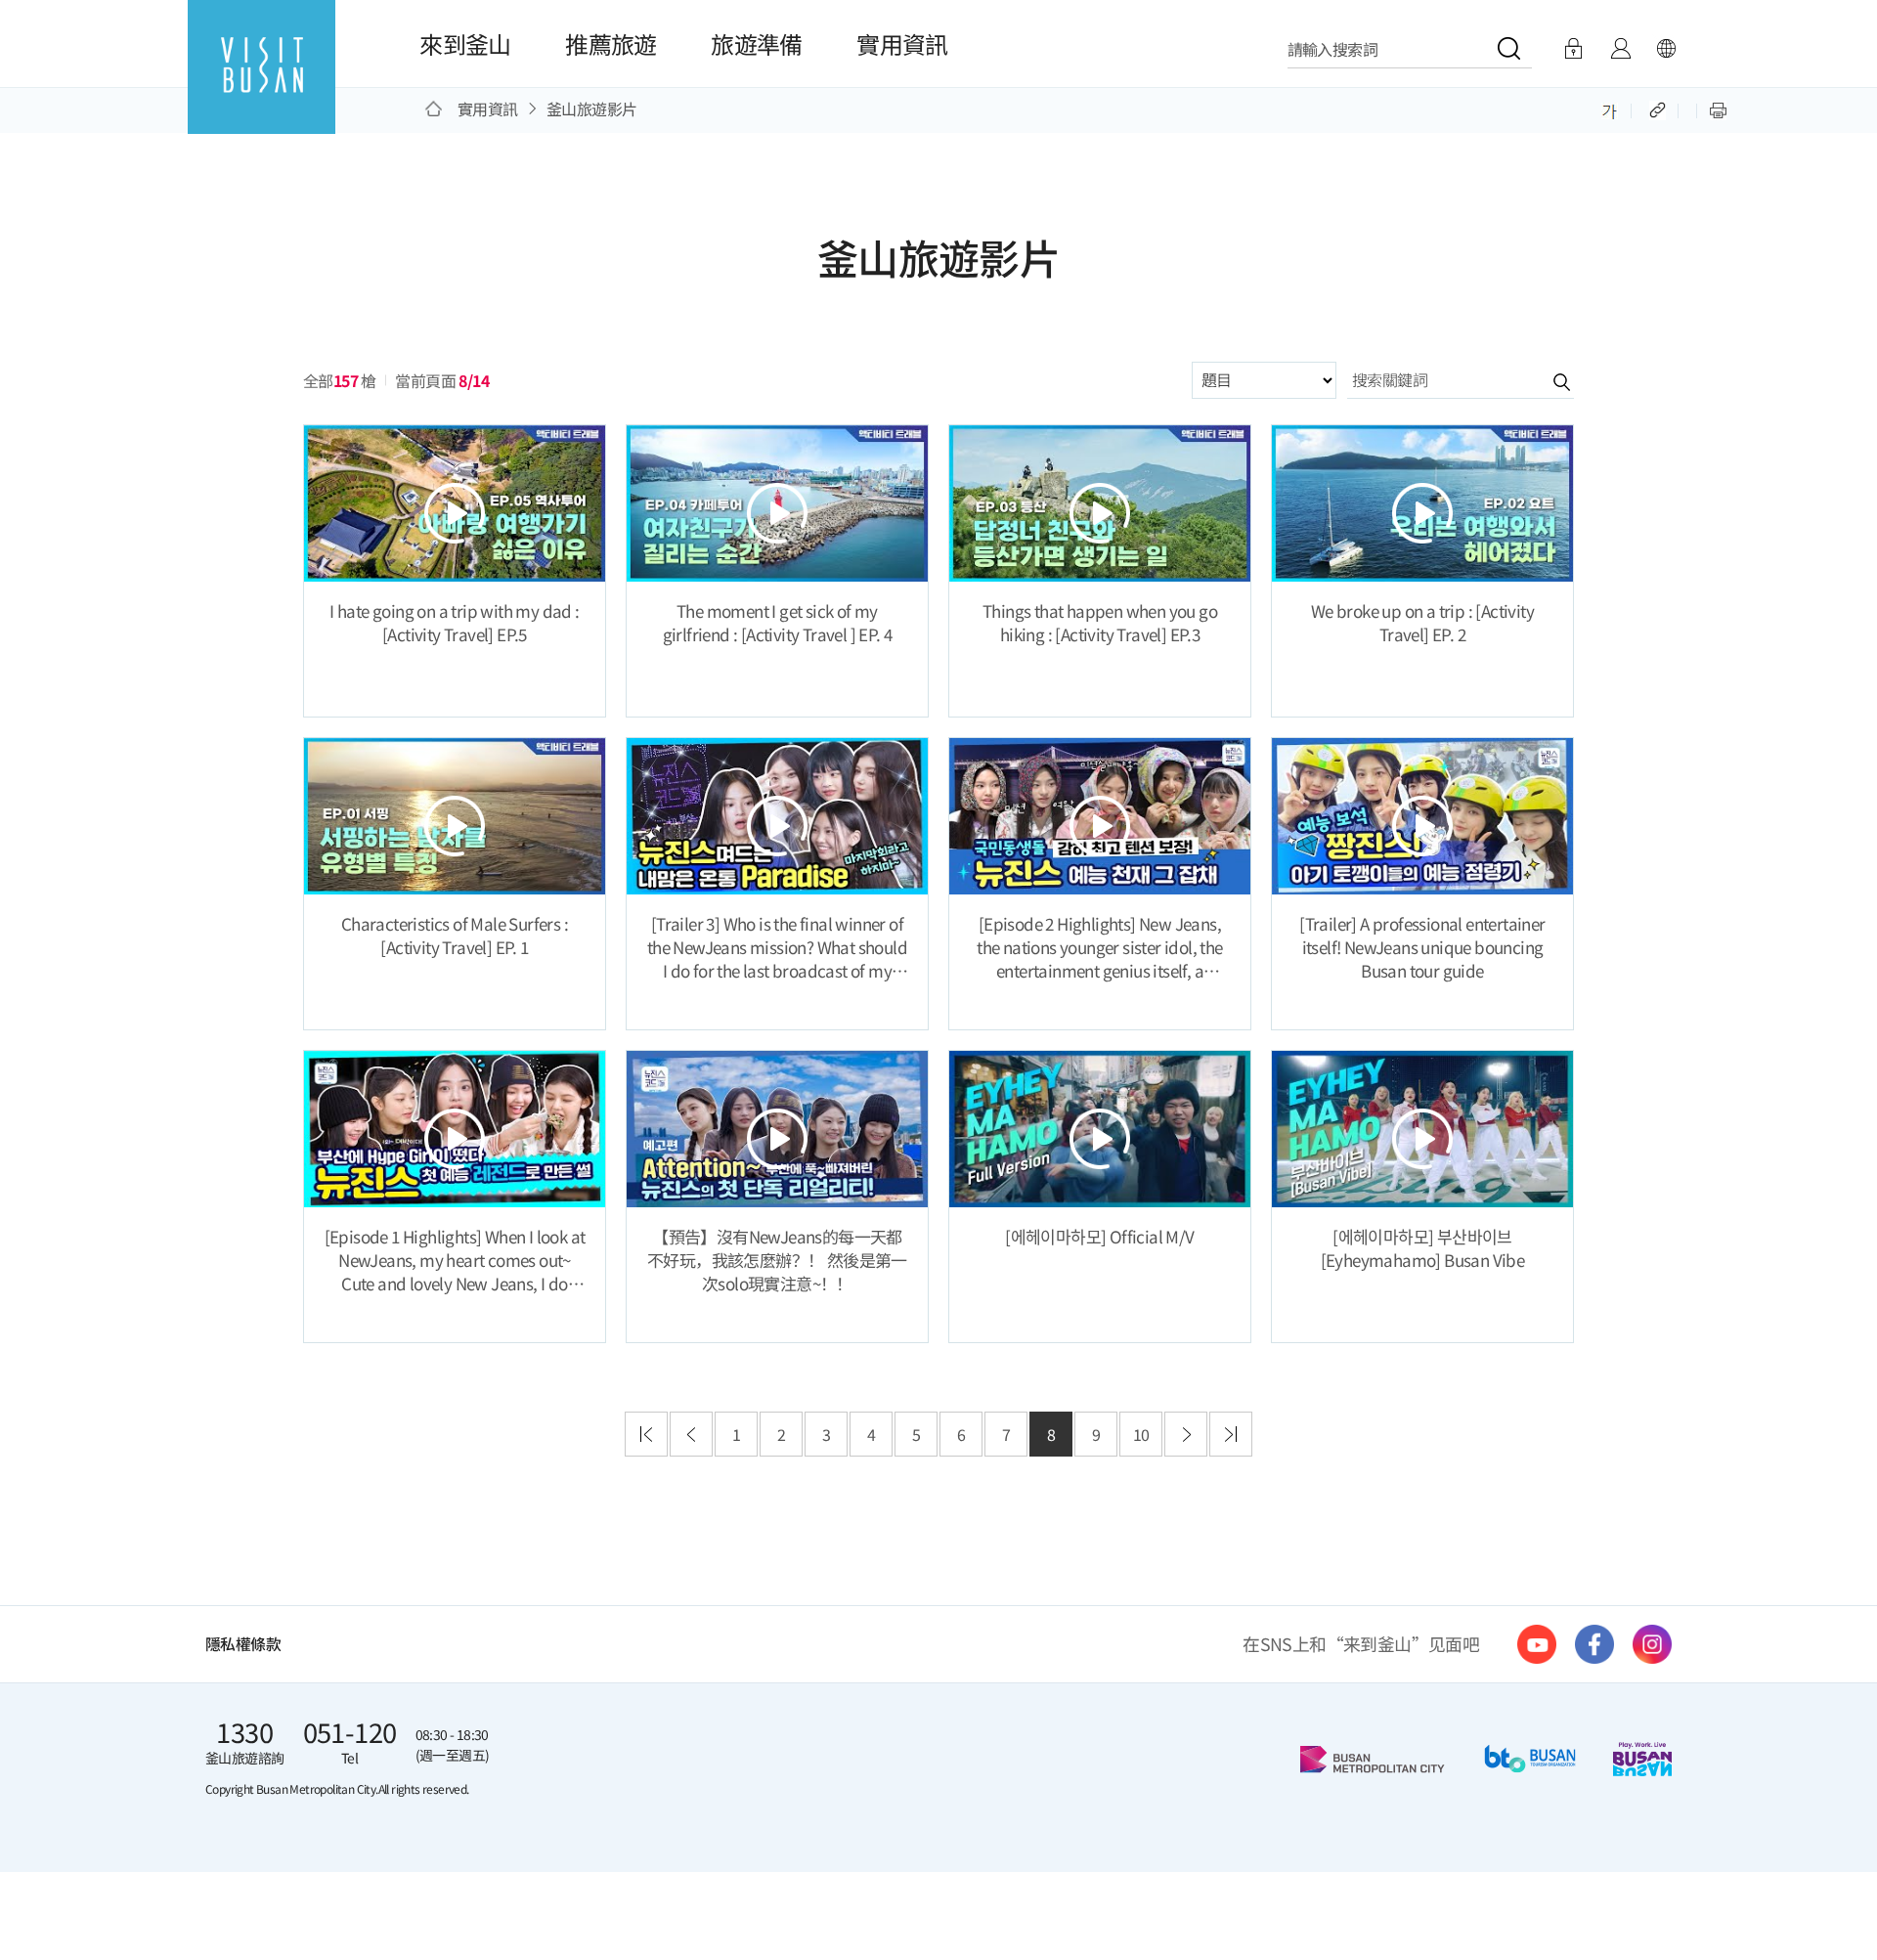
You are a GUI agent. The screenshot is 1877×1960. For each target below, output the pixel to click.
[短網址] (1659, 109)
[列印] (1718, 109)
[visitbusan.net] (262, 85)
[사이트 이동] (1537, 1644)
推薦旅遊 (611, 44)
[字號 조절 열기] (1610, 109)
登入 (1573, 49)
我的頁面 (1620, 49)
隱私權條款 (243, 1644)
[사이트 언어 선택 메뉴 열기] (1666, 49)
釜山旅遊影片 (591, 109)
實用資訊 (902, 44)
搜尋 (1543, 381)
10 (1141, 1434)
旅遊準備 (757, 44)
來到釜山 (465, 44)
